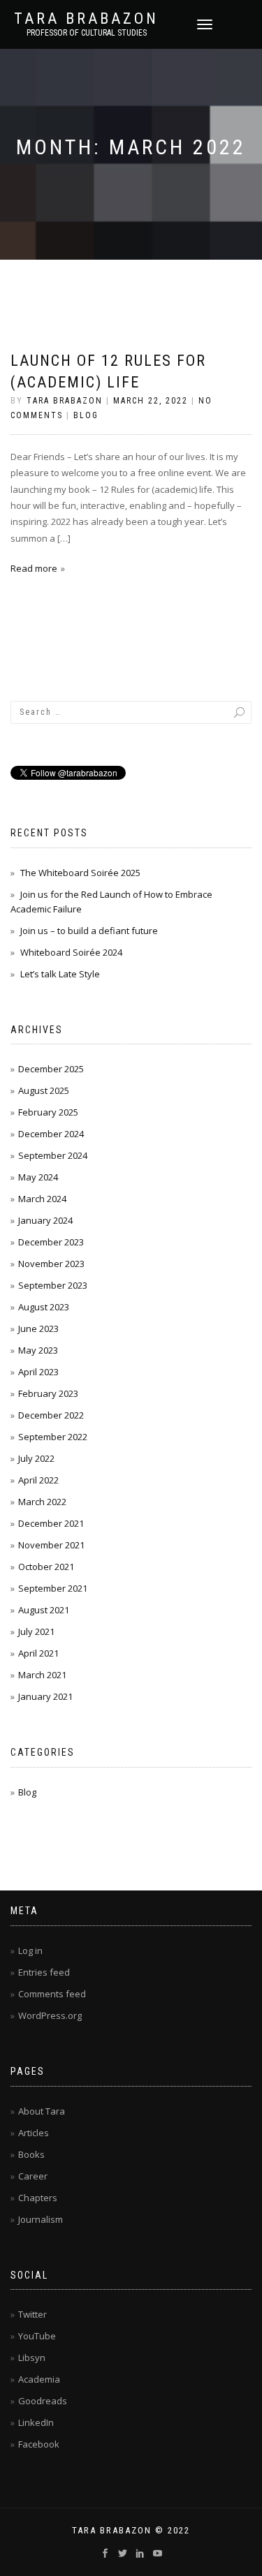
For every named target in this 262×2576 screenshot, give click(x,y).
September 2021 (53, 1588)
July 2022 (36, 1458)
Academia (39, 2379)
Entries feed (44, 1972)
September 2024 (53, 1155)
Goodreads (43, 2401)
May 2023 (38, 1350)
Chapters (38, 2198)
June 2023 (38, 1328)
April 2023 (38, 1372)
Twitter (32, 2314)
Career (33, 2176)
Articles (34, 2133)
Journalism (41, 2219)
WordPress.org (50, 2015)
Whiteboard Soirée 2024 (71, 952)
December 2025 (51, 1069)
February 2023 (48, 1393)
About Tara (42, 2111)
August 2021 (44, 1610)
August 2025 (44, 1090)
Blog (86, 415)
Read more (34, 568)
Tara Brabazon (86, 19)
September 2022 (53, 1437)
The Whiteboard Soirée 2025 (80, 873)
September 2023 (53, 1285)
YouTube (37, 2336)
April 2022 (38, 1480)
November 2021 (51, 1545)
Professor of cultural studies (87, 33)
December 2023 (51, 1242)
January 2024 (45, 1220)
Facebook (39, 2444)
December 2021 (51, 1523)
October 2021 (46, 1567)
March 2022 (42, 1502)
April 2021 (38, 1653)
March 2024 (42, 1199)
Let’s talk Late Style (60, 974)
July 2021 (36, 1631)
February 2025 (48, 1112)
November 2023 (51, 1264)
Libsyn (32, 2357)
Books (31, 2154)
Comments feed (52, 1994)
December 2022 (51, 1415)
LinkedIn (36, 2422)
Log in (30, 1950)
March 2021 (42, 1675)
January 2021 (45, 1696)
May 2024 (38, 1177)
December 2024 (51, 1134)
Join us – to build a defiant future (89, 931)
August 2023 (44, 1307)
